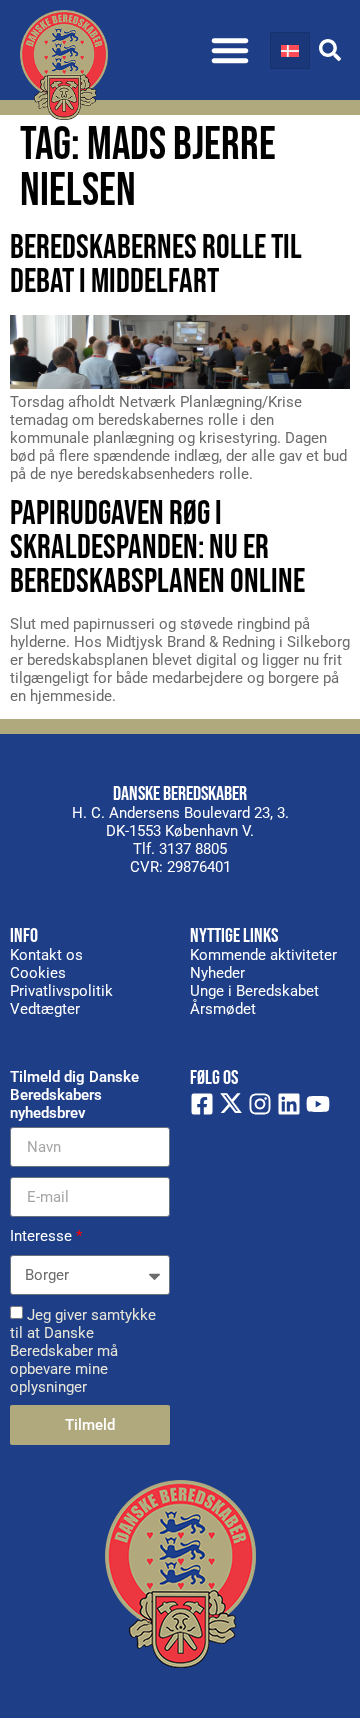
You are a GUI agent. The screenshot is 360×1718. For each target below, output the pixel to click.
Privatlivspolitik (61, 991)
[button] (230, 50)
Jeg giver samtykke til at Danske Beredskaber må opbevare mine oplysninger (83, 1351)
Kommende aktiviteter (263, 955)
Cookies (38, 973)
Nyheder (217, 973)
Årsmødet (223, 1009)
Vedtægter (45, 1009)
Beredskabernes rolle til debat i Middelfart (156, 264)
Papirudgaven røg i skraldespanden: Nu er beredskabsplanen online (157, 547)
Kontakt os (46, 955)
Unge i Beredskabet (254, 991)
